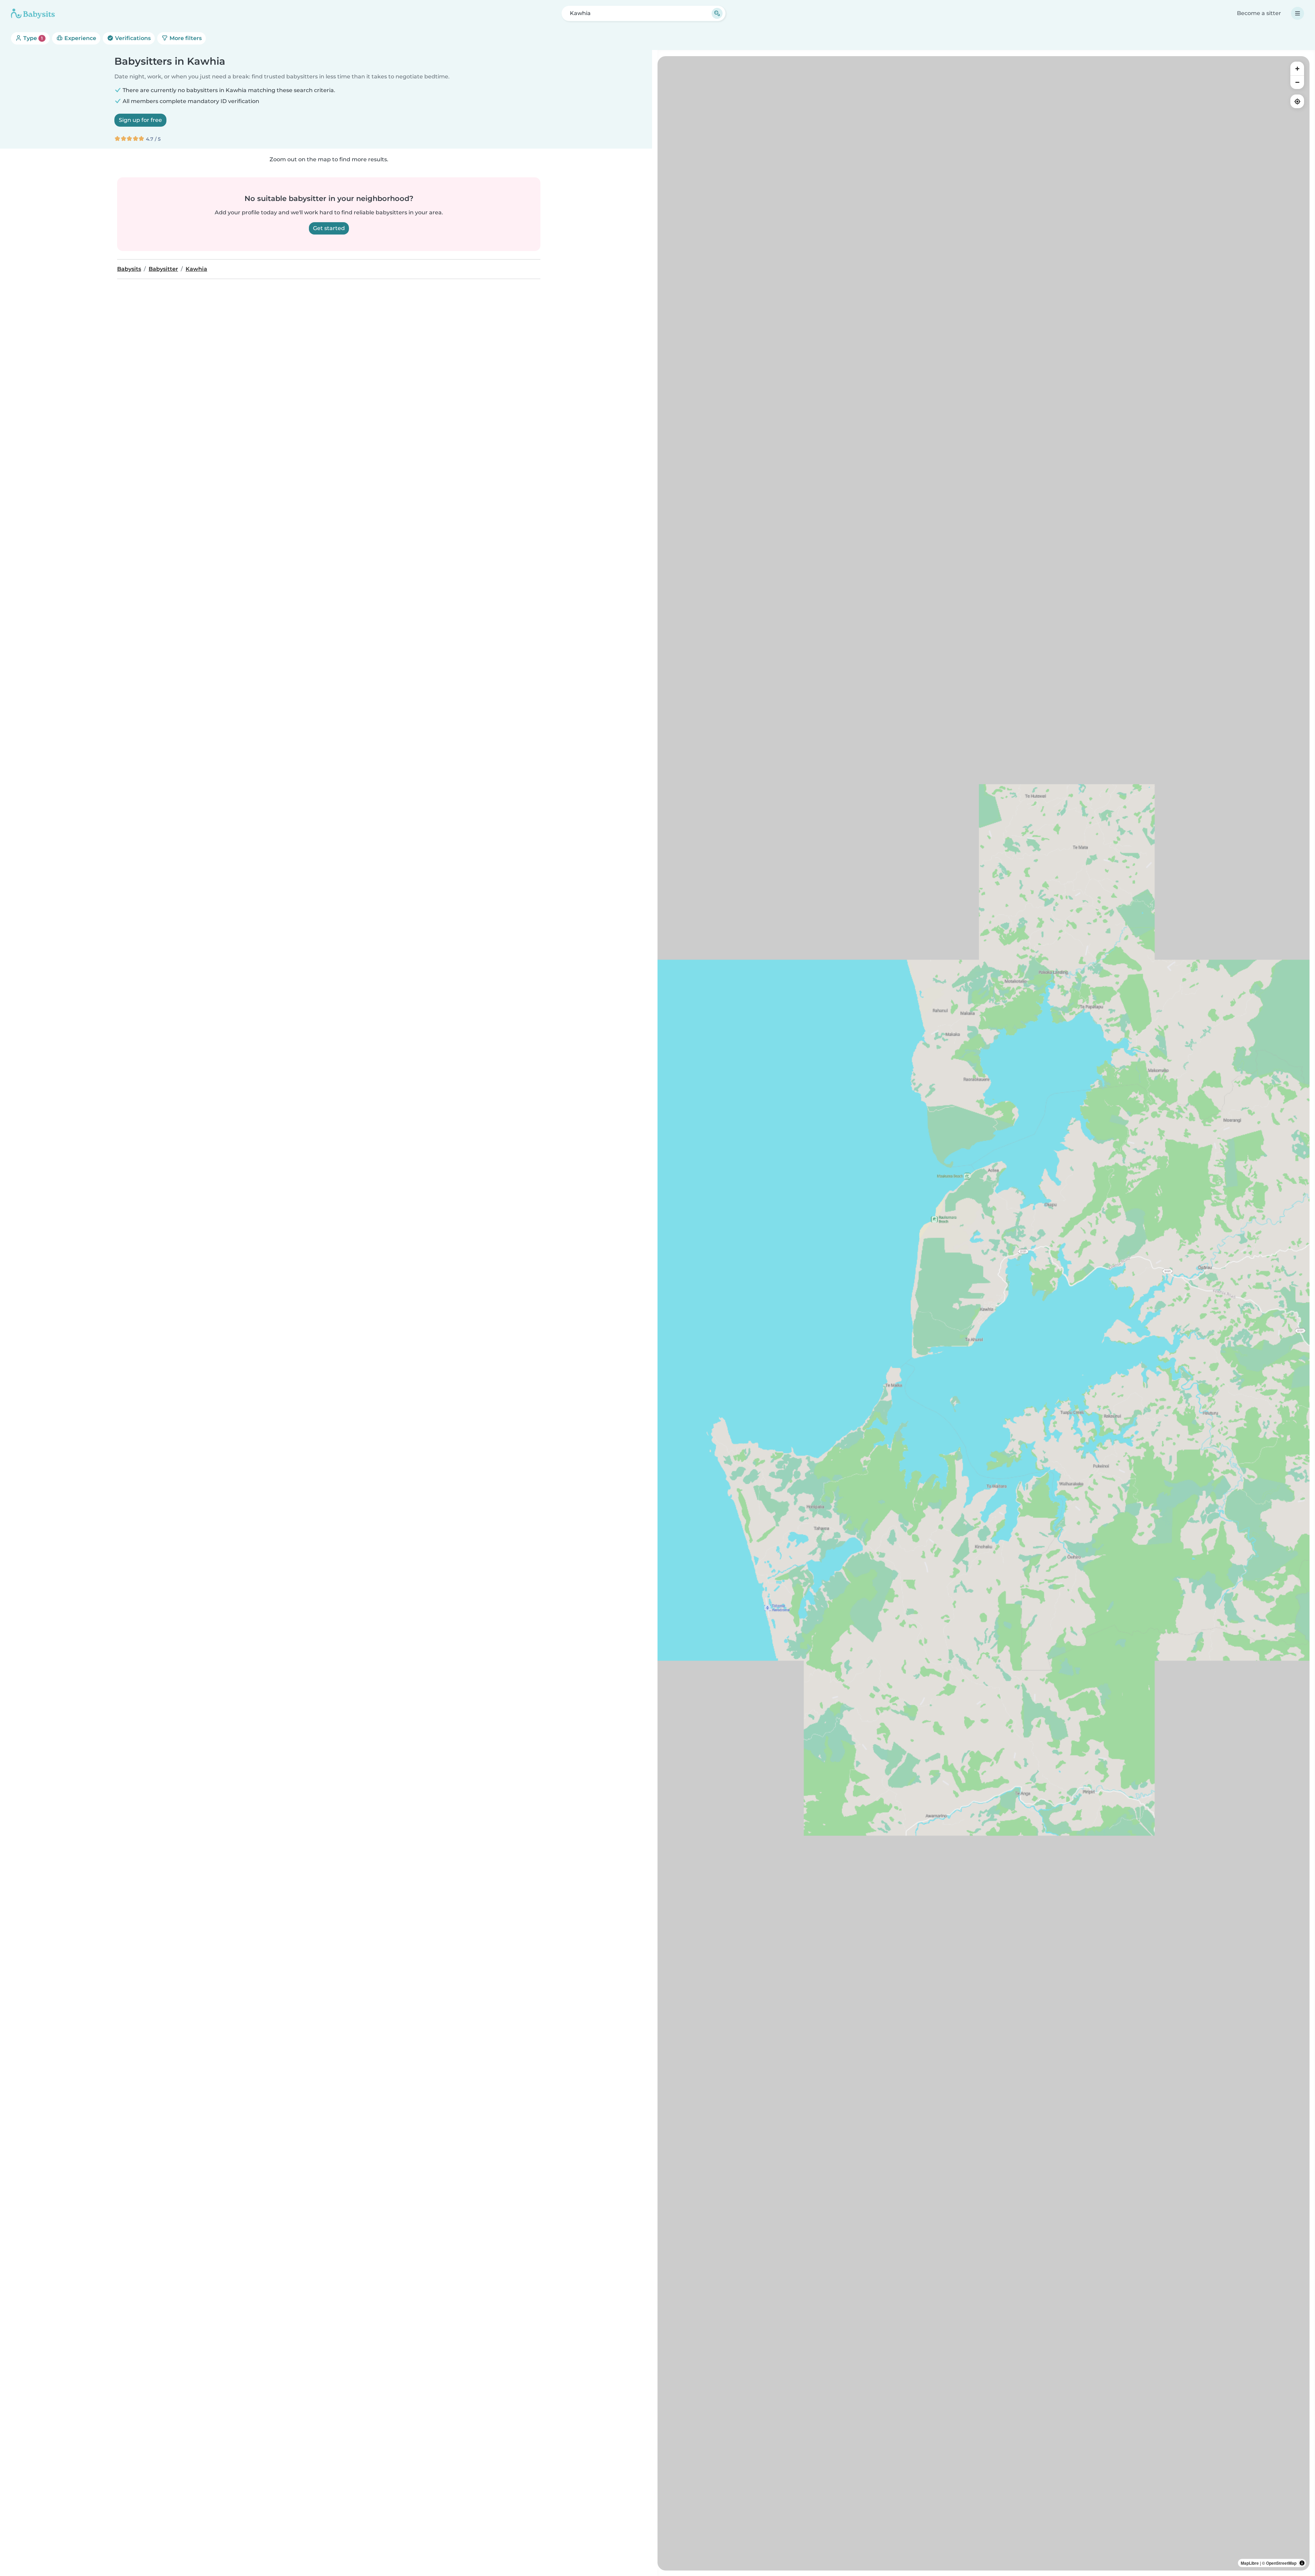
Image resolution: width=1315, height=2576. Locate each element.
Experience (80, 38)
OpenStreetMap (1281, 2563)
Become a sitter (1259, 13)
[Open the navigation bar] (1298, 13)
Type (32, 38)
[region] (984, 1313)
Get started (329, 228)
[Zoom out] (1297, 82)
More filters (185, 38)
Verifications (132, 38)
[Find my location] (1297, 101)
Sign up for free (140, 120)
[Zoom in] (1297, 68)
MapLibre (1250, 2563)
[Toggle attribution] (1302, 2563)
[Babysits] (33, 13)
